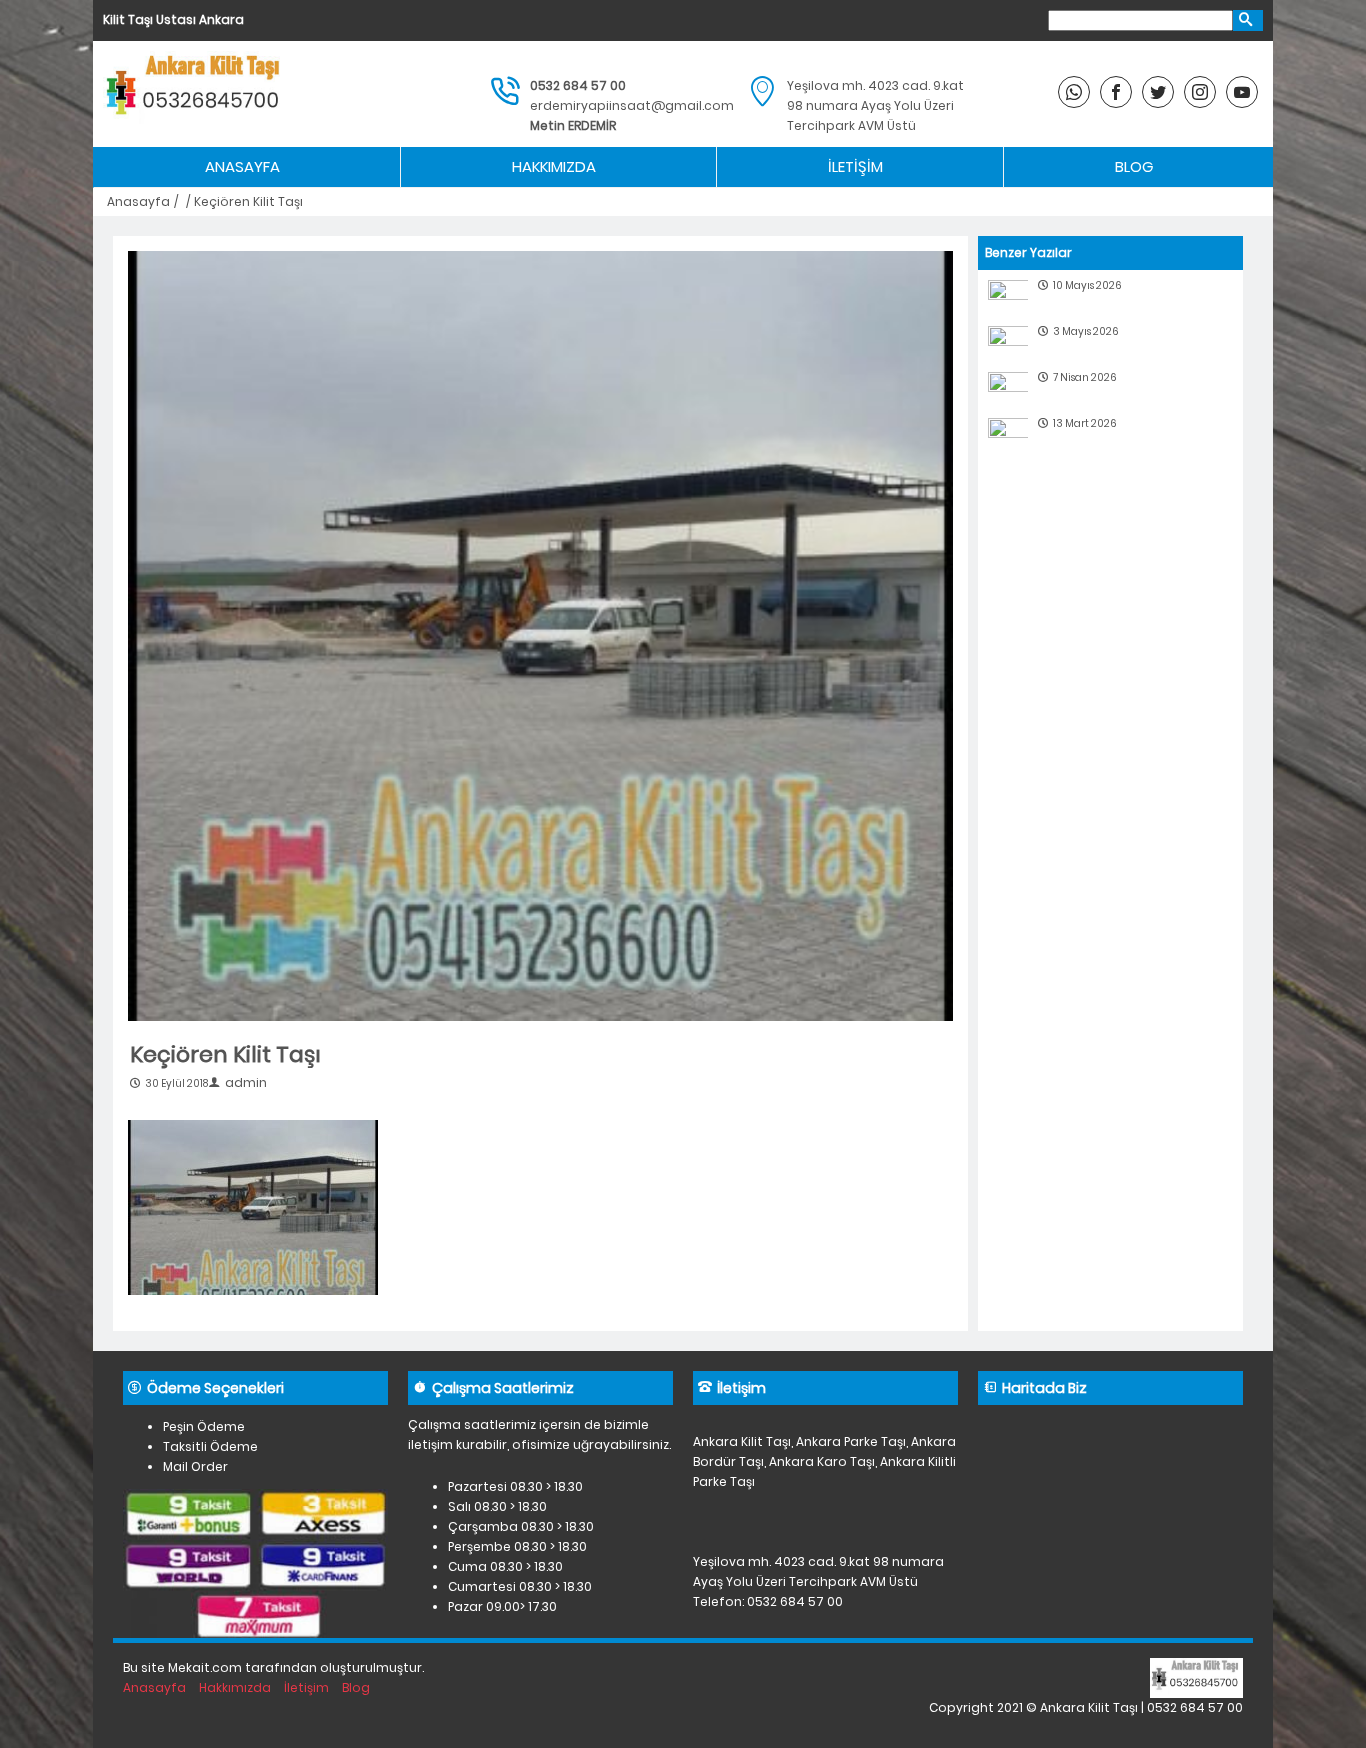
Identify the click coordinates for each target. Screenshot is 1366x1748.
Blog (1134, 166)
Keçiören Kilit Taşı (225, 1054)
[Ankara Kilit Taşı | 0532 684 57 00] (196, 94)
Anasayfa (242, 166)
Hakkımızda (554, 166)
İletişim (855, 166)
